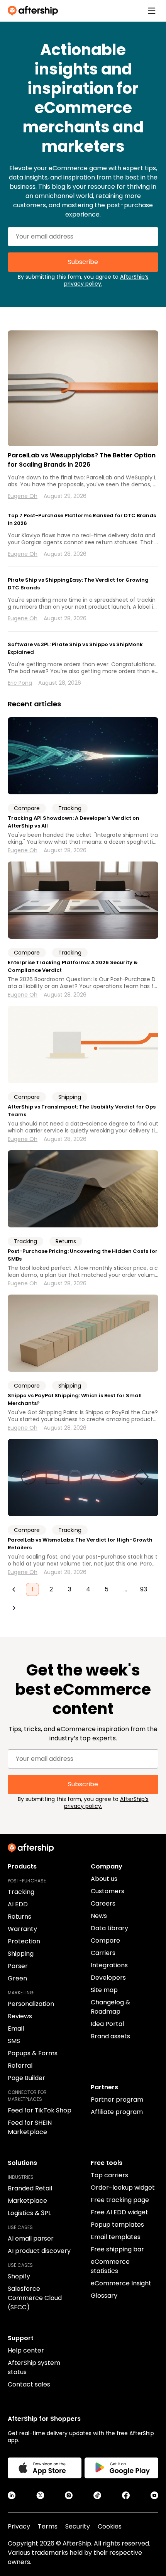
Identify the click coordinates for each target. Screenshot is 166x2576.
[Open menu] (152, 11)
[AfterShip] (35, 11)
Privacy (19, 2526)
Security (78, 2526)
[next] (14, 1608)
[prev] (14, 1589)
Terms (48, 2526)
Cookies (110, 2526)
